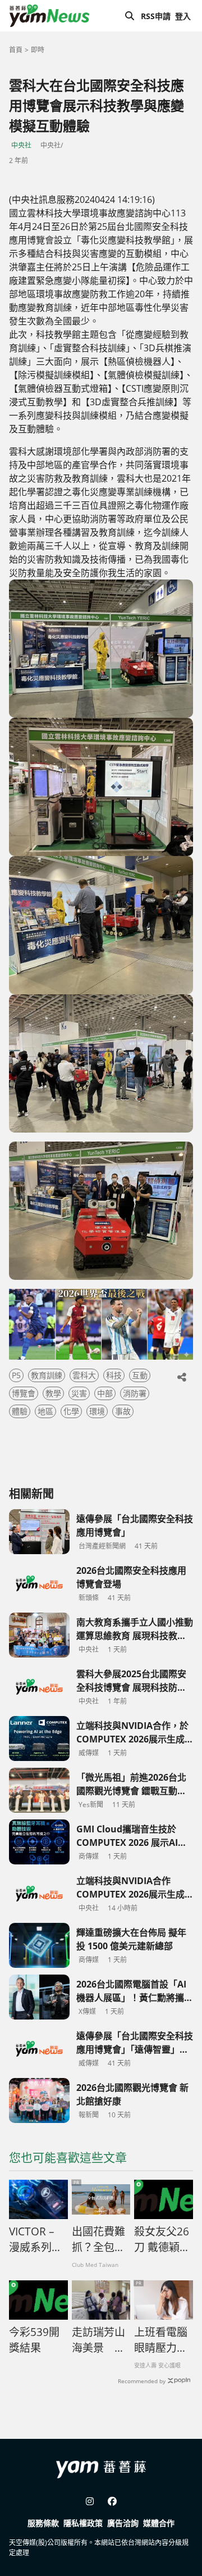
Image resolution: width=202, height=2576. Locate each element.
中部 (105, 1393)
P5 (16, 1375)
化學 (71, 1411)
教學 (53, 1393)
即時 (38, 50)
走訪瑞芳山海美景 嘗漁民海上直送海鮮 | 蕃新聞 (99, 2340)
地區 (45, 1411)
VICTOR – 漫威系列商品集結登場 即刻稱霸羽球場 (36, 2240)
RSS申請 (156, 16)
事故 (123, 1411)
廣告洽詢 (123, 2523)
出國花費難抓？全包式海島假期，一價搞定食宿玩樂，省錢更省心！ (98, 2240)
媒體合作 (159, 2523)
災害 (79, 1393)
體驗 (20, 1411)
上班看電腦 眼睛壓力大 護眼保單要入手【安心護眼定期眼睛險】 (161, 2340)
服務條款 (43, 2523)
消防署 (135, 1393)
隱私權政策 (83, 2523)
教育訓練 (47, 1375)
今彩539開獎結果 (34, 2340)
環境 (97, 1411)
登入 (183, 16)
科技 (114, 1375)
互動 (140, 1375)
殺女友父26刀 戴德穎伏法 (162, 2240)
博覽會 (24, 1393)
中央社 (21, 145)
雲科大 (84, 1375)
